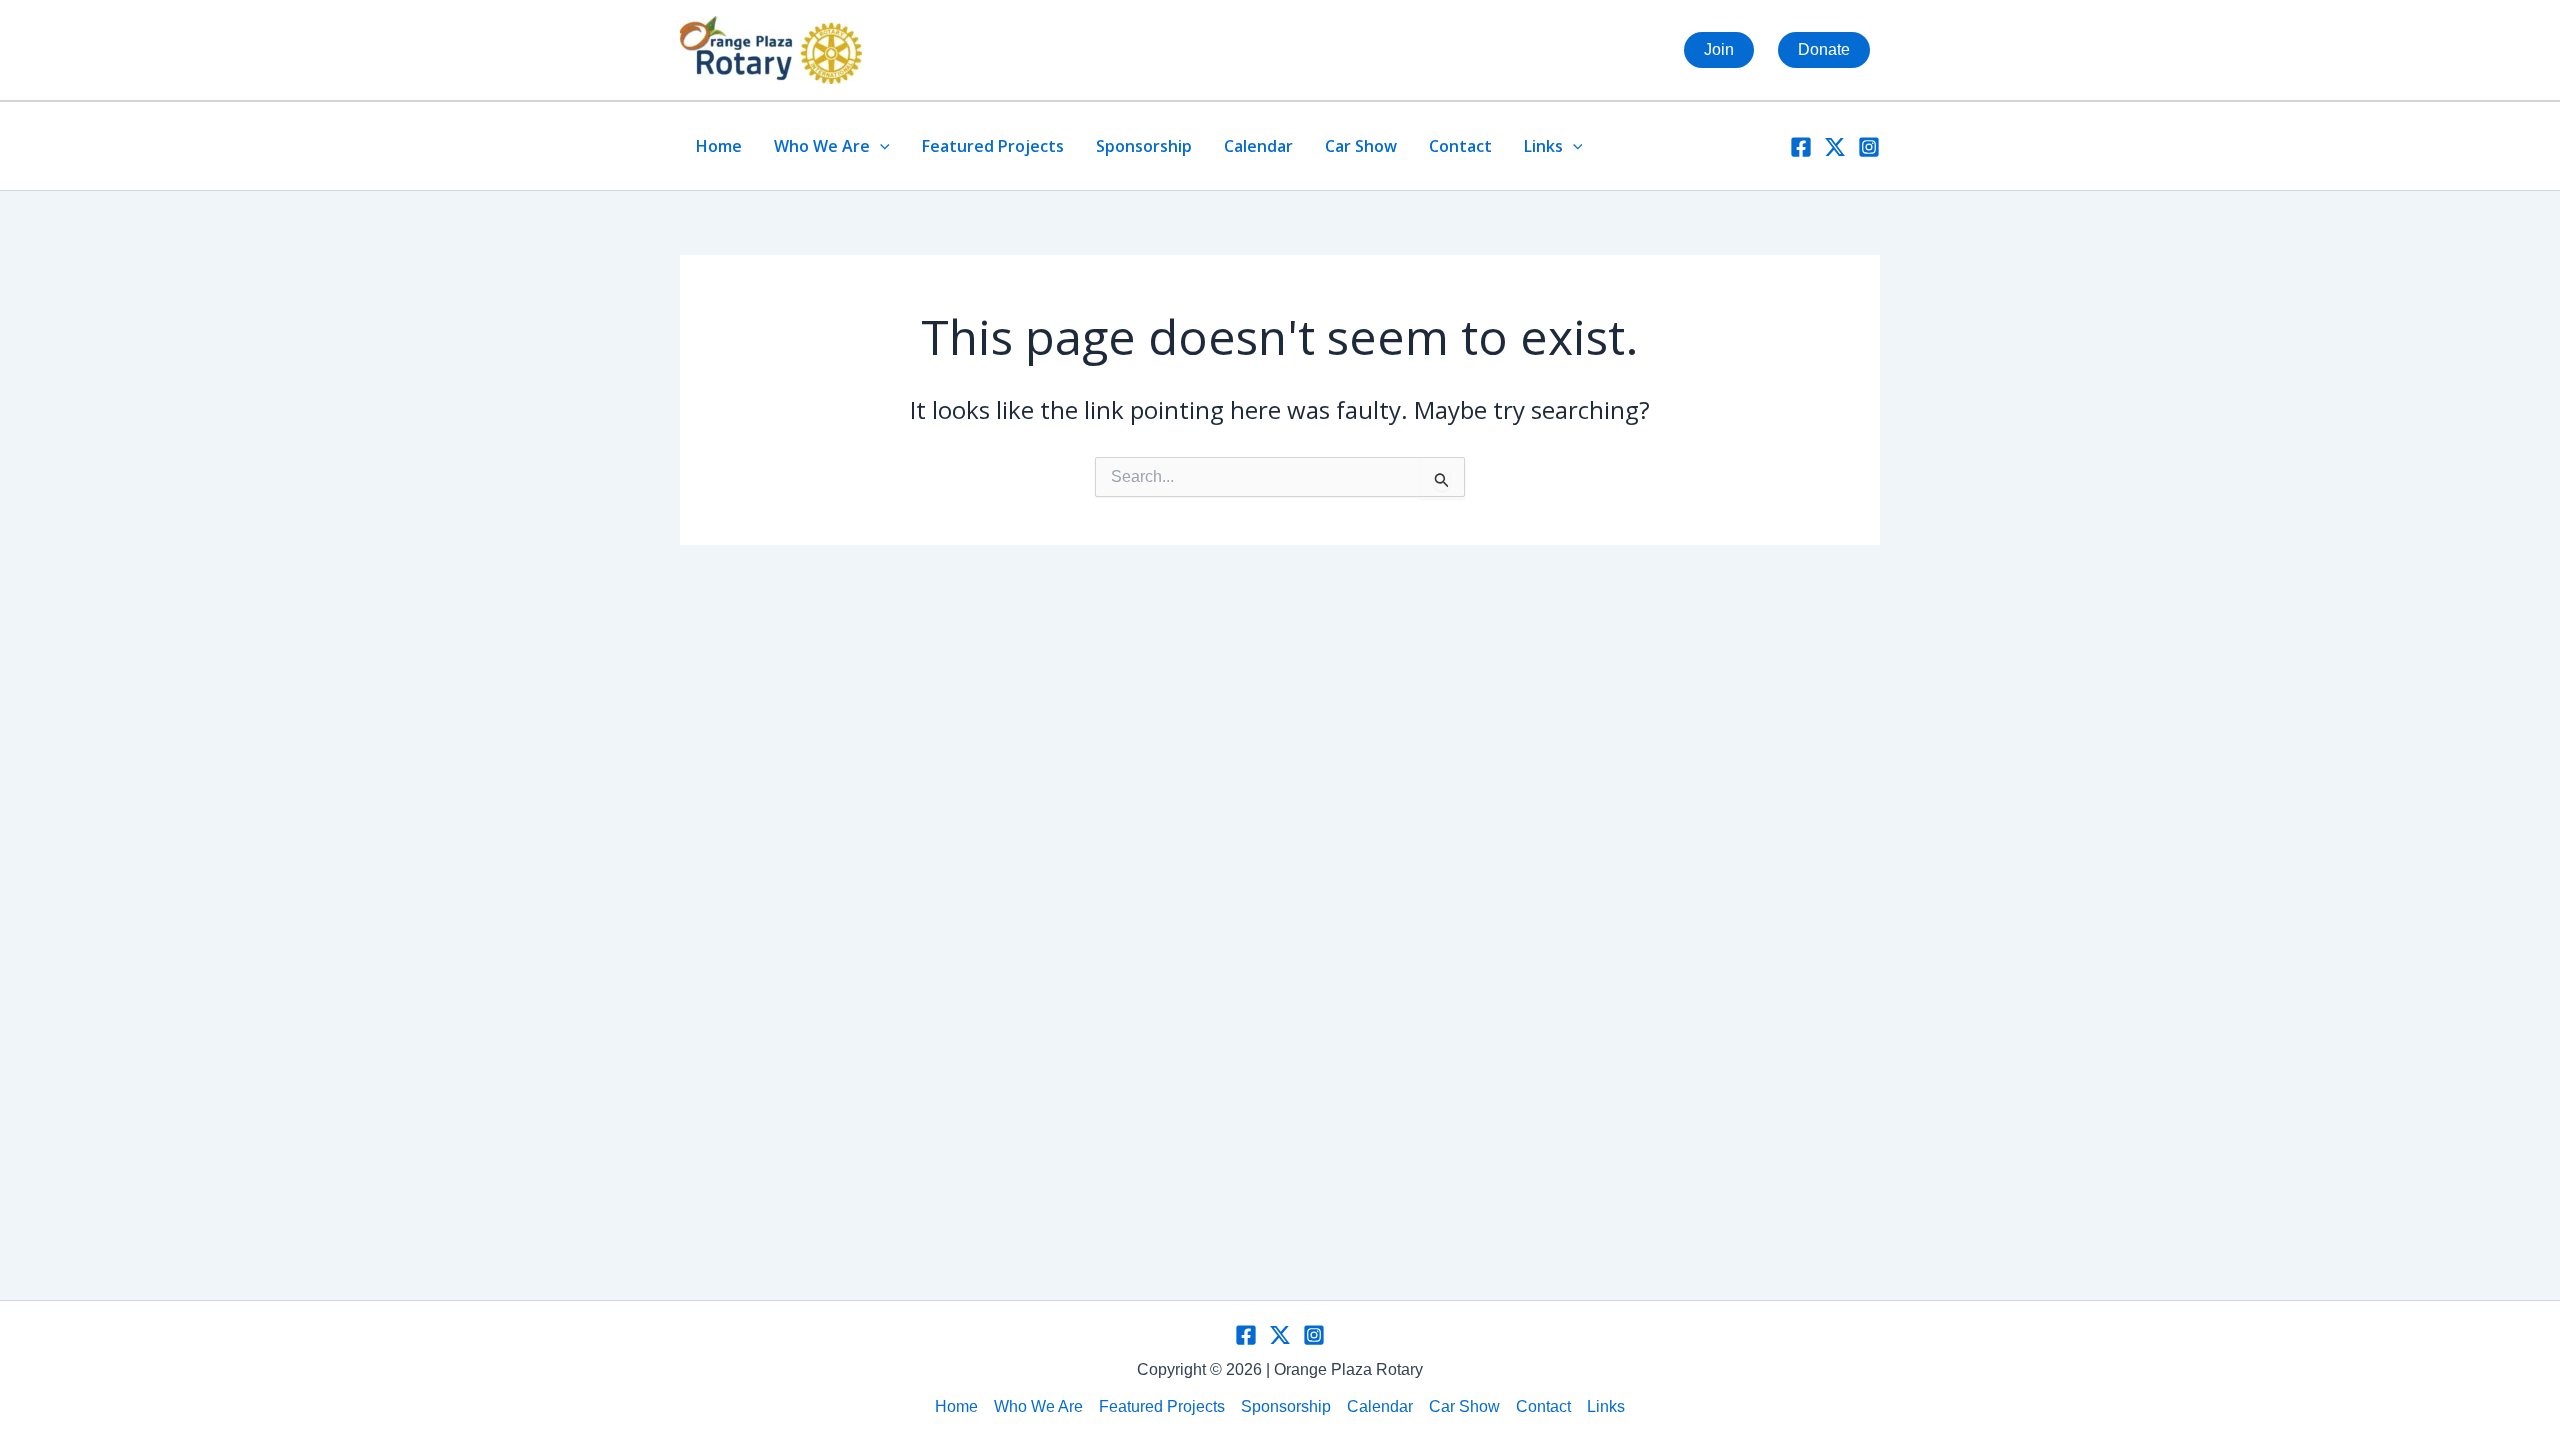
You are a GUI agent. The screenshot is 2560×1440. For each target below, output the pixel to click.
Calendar (1258, 146)
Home (719, 146)
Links (1543, 146)
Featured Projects (993, 146)
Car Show (1361, 146)
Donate (1824, 49)
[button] (880, 146)
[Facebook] (1801, 147)
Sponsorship (1144, 146)
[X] (1835, 147)
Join (1719, 49)
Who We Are (822, 146)
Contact (1460, 146)
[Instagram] (1869, 147)
